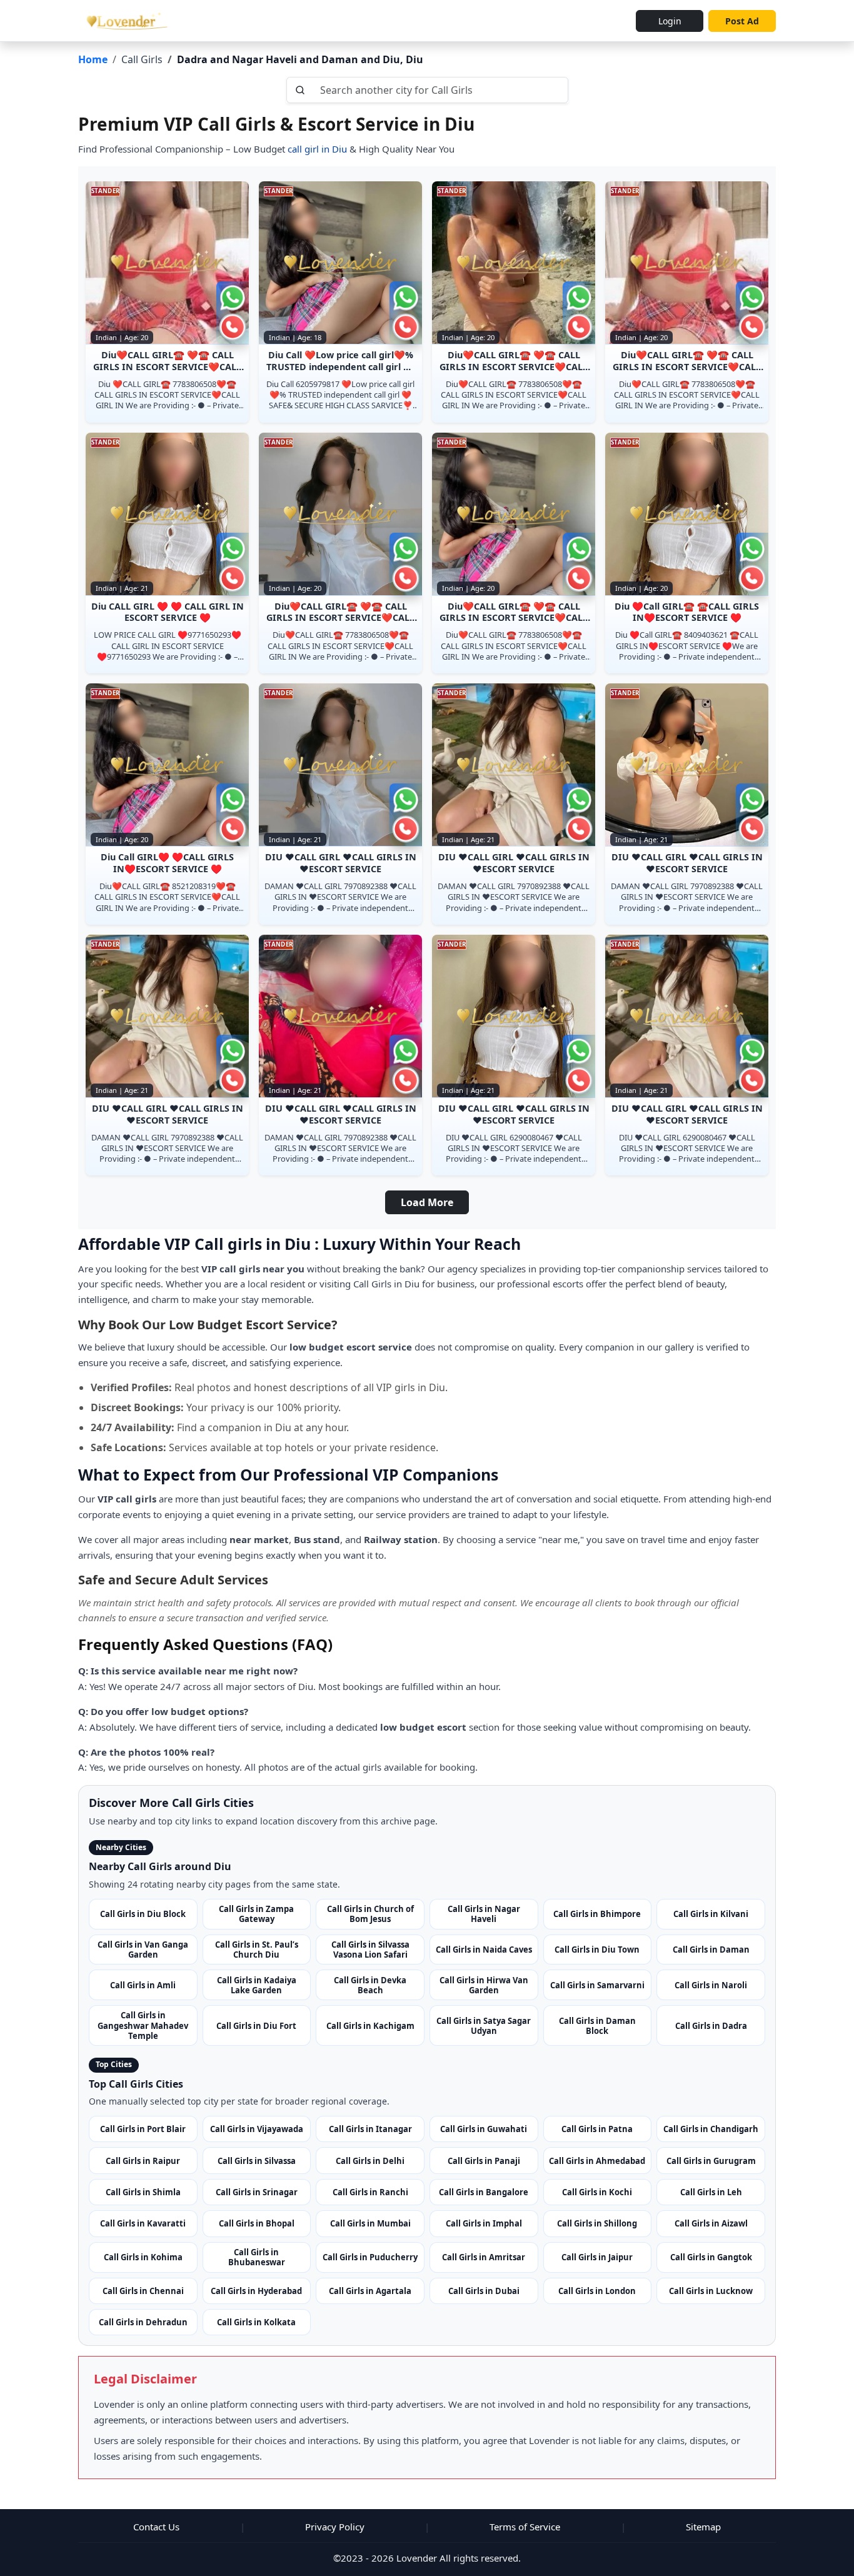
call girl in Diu (316, 149)
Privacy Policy (335, 2527)
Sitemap (703, 2527)
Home (93, 59)
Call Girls (142, 59)
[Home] (125, 21)
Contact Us (156, 2527)
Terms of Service (525, 2527)
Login (670, 21)
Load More (427, 1202)
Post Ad (742, 21)
